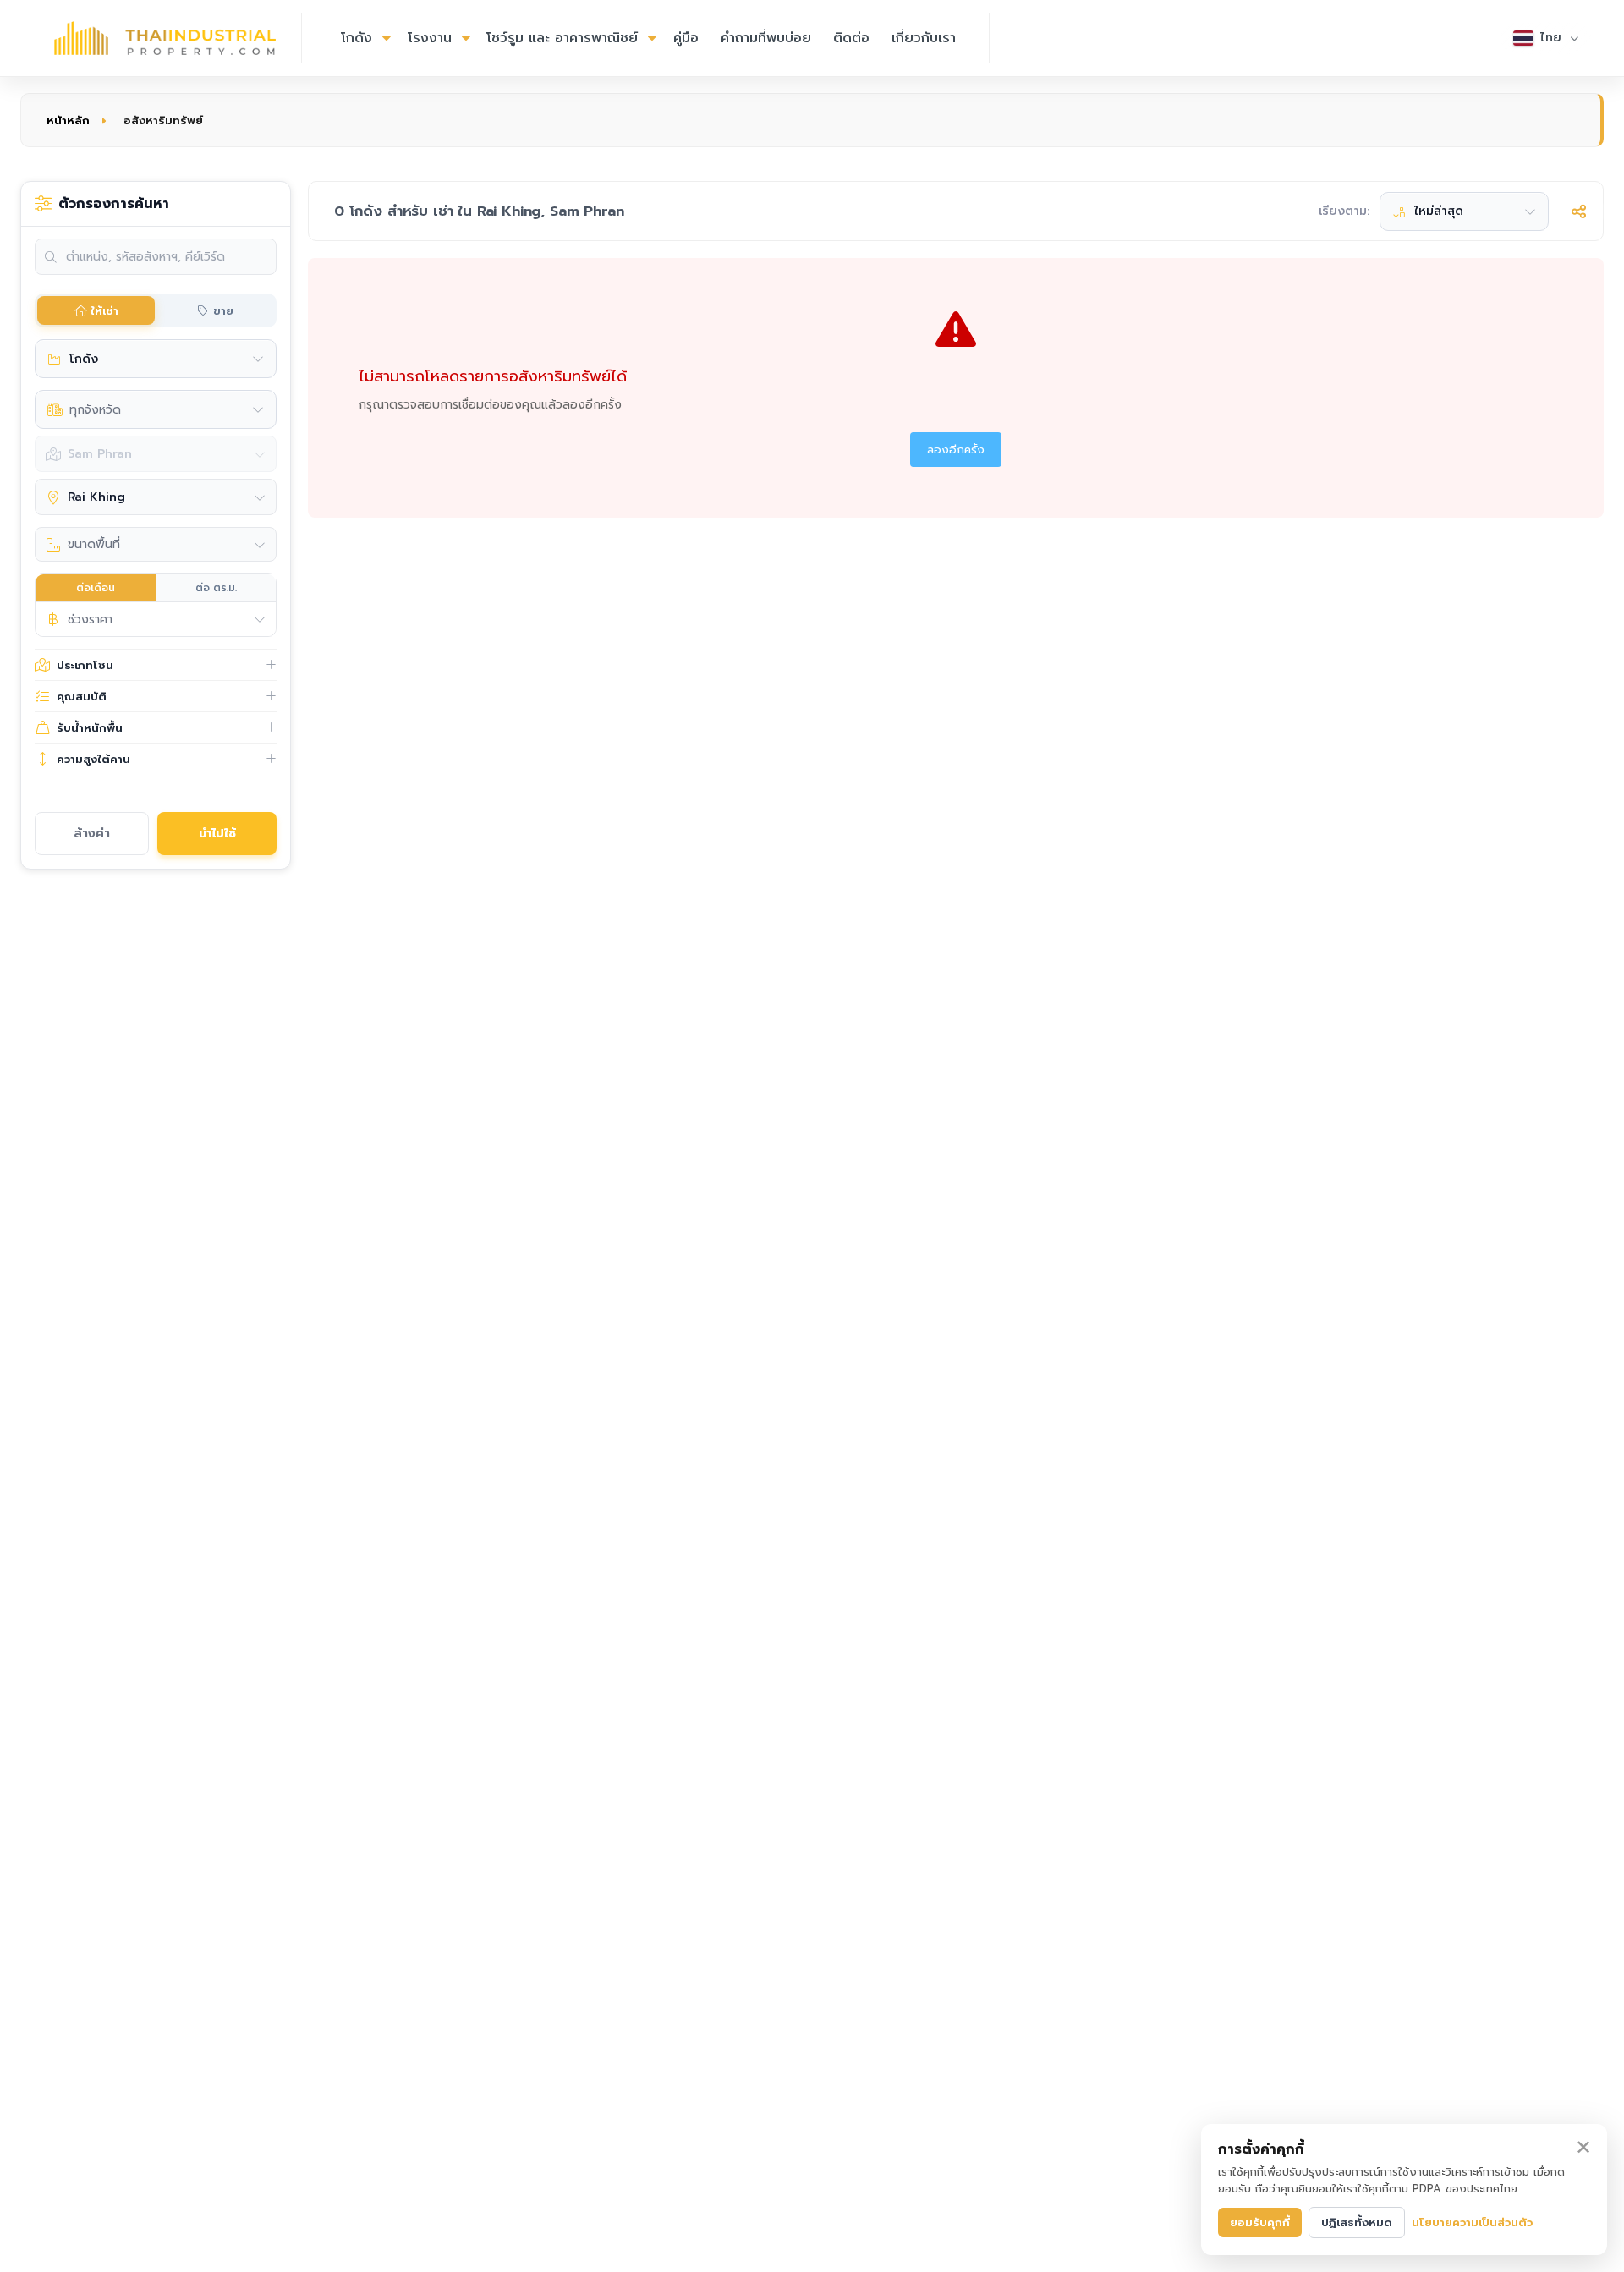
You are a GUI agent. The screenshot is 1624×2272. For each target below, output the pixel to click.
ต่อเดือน (96, 588)
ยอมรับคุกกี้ (1260, 2223)
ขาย (223, 311)
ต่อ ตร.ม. (216, 588)
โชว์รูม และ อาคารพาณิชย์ (562, 38)
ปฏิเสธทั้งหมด (1357, 2223)
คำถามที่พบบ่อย (766, 38)
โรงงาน (430, 38)
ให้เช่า (104, 311)
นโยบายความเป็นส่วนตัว (1472, 2223)
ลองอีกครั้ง (956, 450)
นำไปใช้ (217, 834)
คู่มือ (686, 38)
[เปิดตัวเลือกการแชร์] (1578, 211)
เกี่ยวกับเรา (924, 38)
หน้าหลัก (68, 121)
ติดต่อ (851, 38)
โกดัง (357, 38)
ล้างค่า (92, 834)
